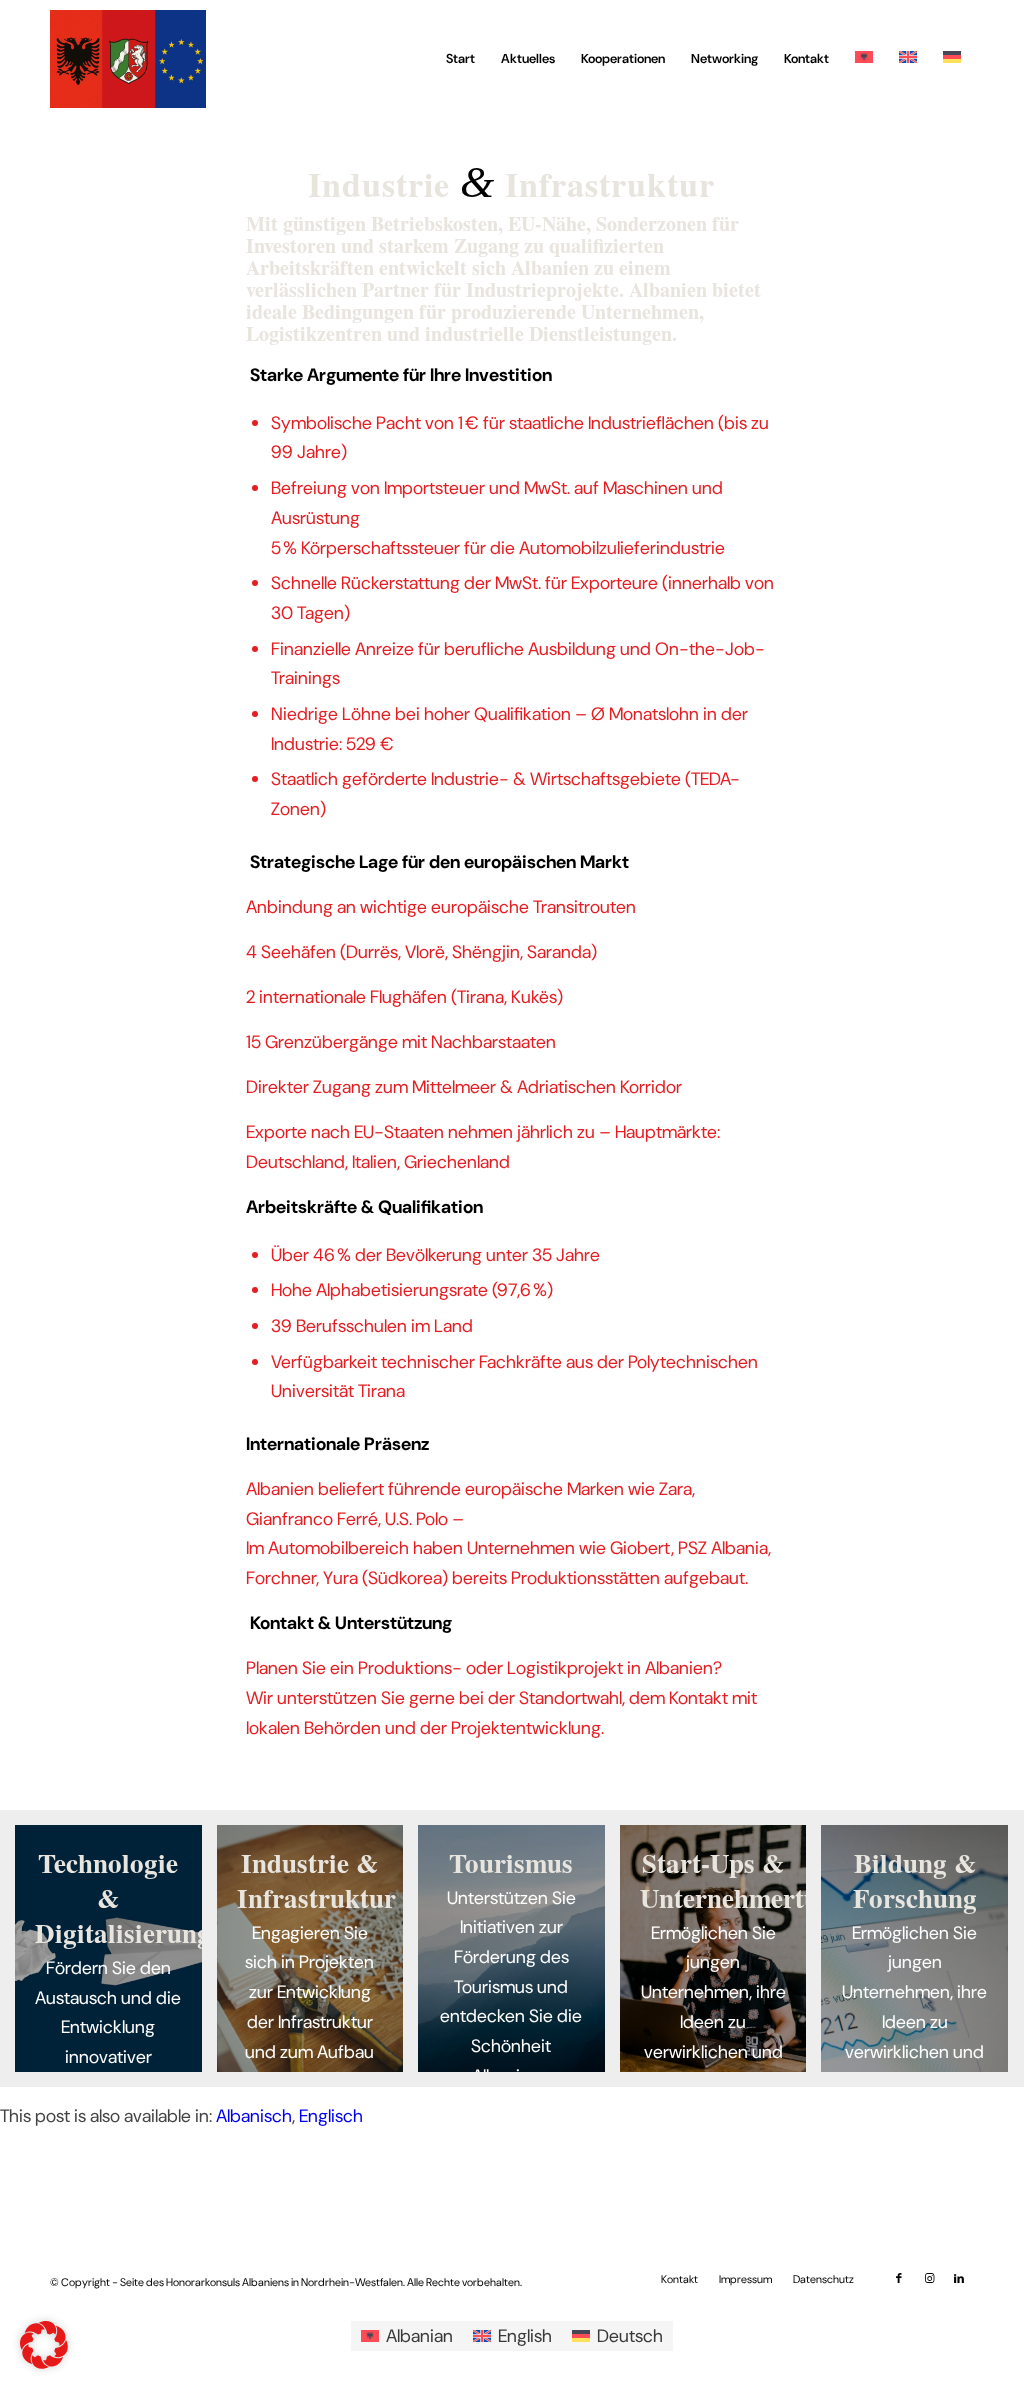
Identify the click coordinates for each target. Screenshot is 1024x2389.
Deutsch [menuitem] (630, 2336)
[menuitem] (460, 59)
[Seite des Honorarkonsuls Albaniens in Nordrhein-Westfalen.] (128, 59)
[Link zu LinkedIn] (959, 2278)
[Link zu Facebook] (899, 2278)
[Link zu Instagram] (929, 2278)
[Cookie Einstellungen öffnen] (44, 2363)
